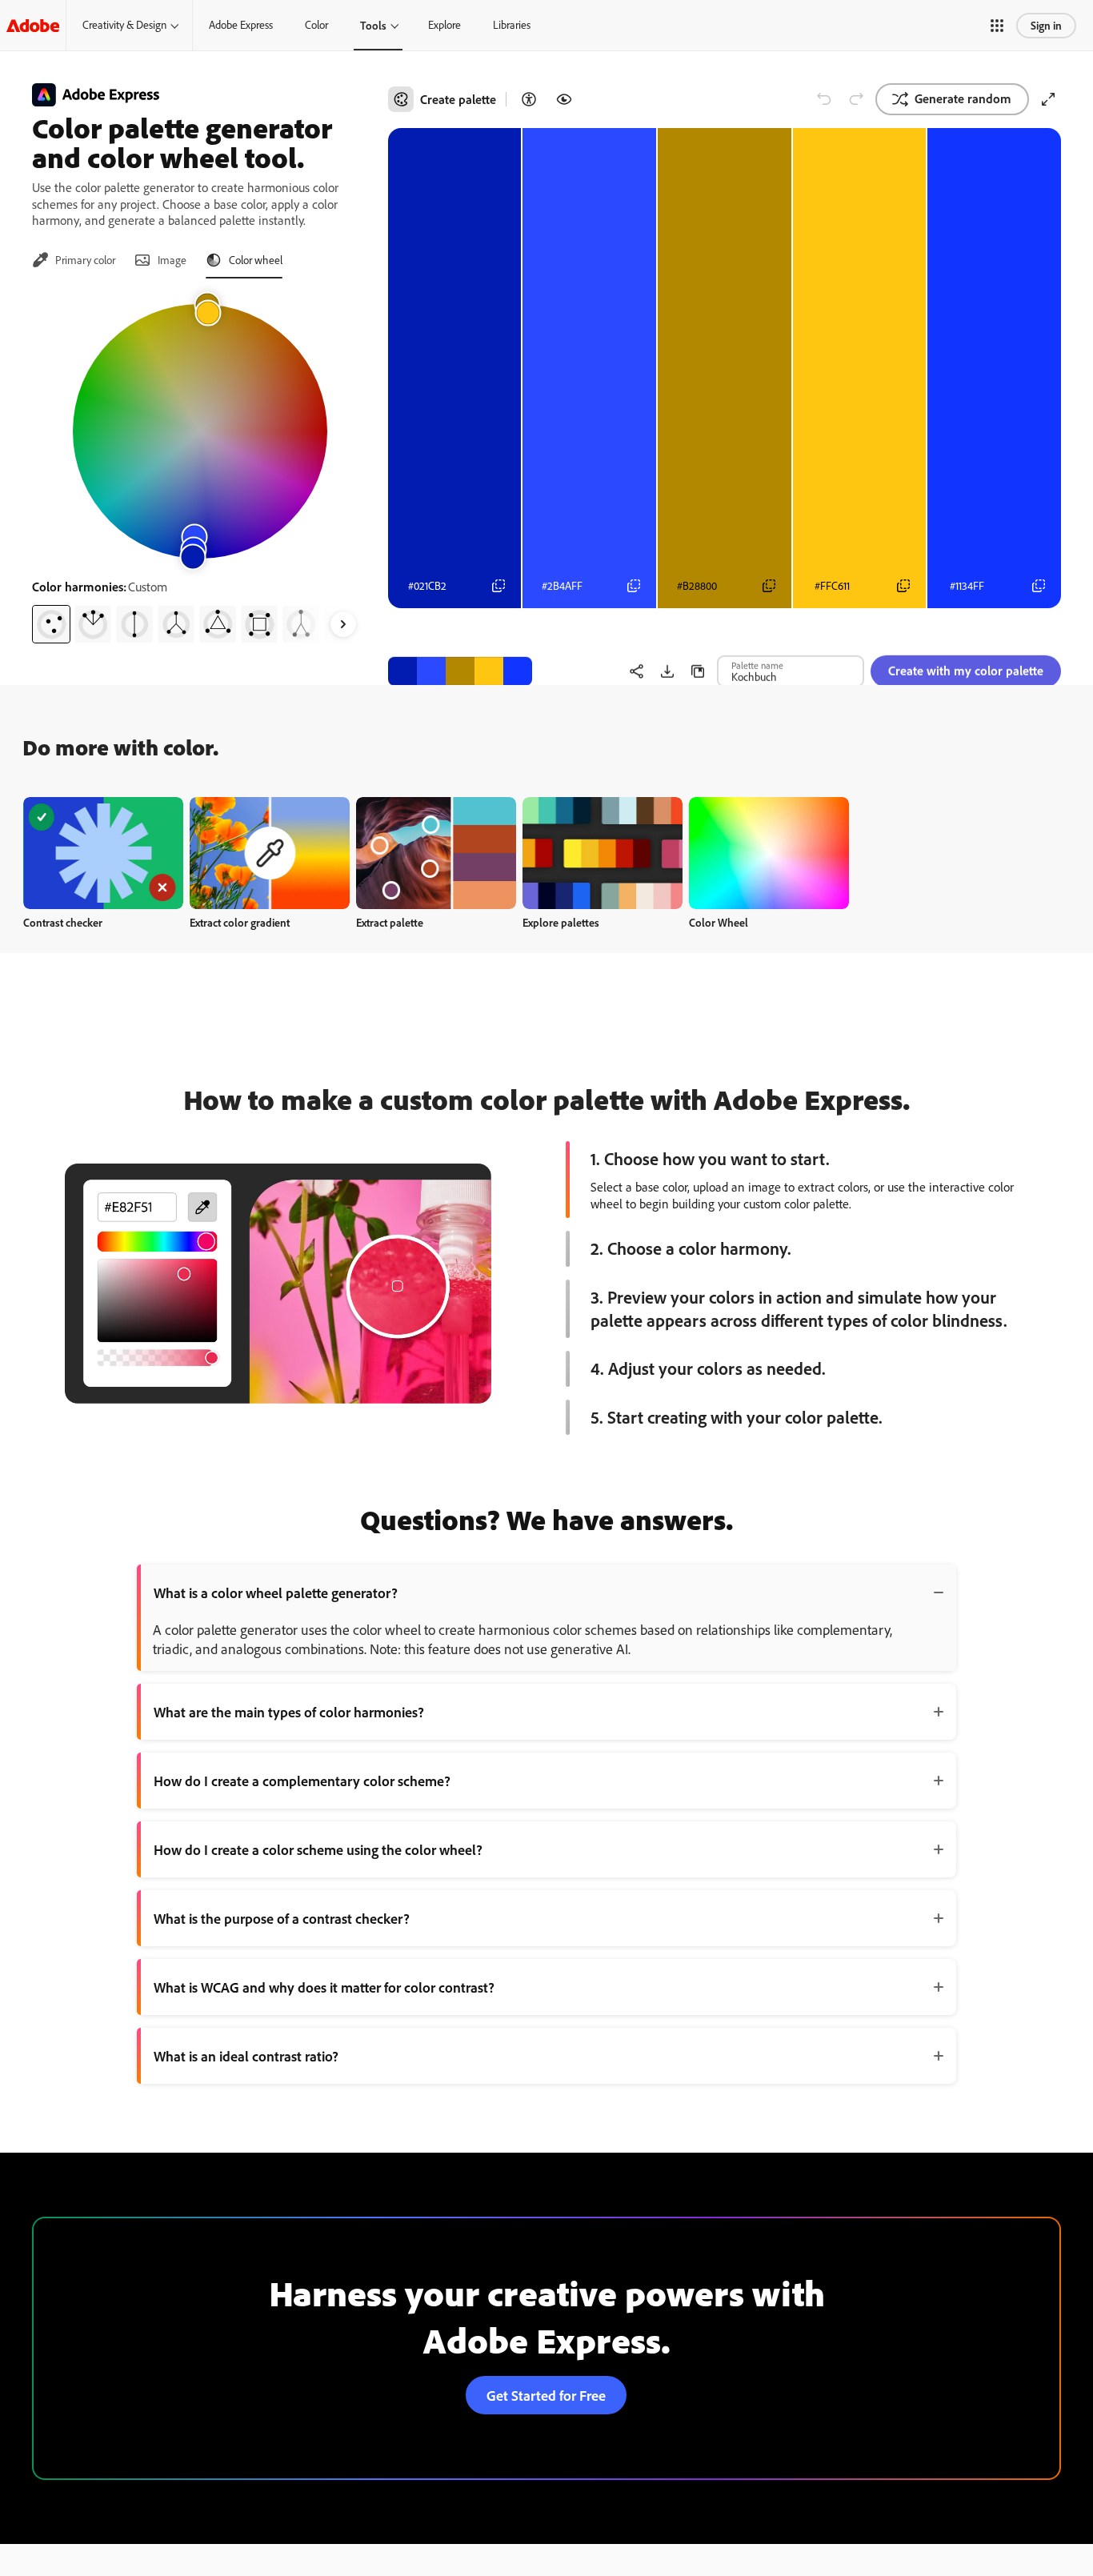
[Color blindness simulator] (564, 99)
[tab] (74, 260)
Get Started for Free (546, 2395)
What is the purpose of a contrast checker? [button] (282, 1918)
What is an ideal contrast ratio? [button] (246, 2056)
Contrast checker (63, 922)
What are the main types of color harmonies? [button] (289, 1712)
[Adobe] (33, 25)
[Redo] (856, 99)
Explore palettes (561, 922)
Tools (373, 25)
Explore (444, 25)
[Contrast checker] (529, 99)
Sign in (1046, 25)
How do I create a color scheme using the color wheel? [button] (318, 1849)
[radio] (51, 624)
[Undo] (824, 99)
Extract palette (390, 922)
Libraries (512, 25)
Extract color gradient (240, 922)
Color (316, 25)
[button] (997, 26)
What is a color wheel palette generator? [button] (276, 1592)
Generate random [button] (963, 98)
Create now (104, 853)
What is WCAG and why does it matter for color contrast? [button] (324, 1987)
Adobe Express (241, 25)
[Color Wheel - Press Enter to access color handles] (200, 431)
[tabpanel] (200, 467)
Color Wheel (719, 922)
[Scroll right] (343, 624)
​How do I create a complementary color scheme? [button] (302, 1781)
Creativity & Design (124, 25)
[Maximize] (1048, 99)
